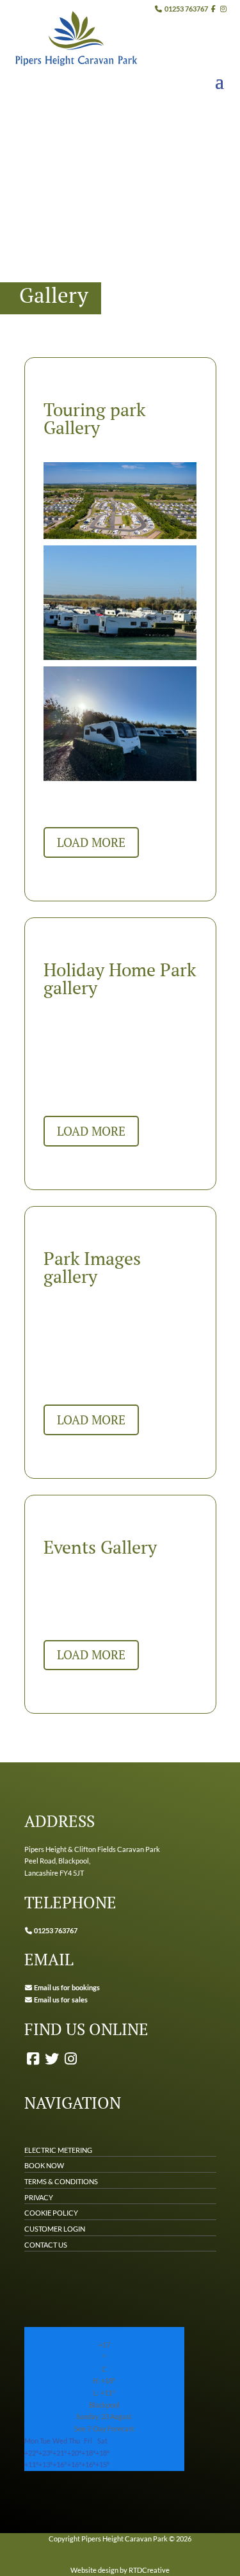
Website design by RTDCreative (120, 2570)
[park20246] (120, 778)
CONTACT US (46, 2245)
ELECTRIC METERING (58, 2150)
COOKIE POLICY (51, 2213)
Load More (91, 842)
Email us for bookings (66, 1987)
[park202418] (120, 657)
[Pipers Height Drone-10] (120, 536)
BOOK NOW (44, 2165)
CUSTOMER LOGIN (55, 2229)
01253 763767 (186, 9)
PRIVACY (39, 2197)
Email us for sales (61, 2000)
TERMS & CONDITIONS (61, 2181)
